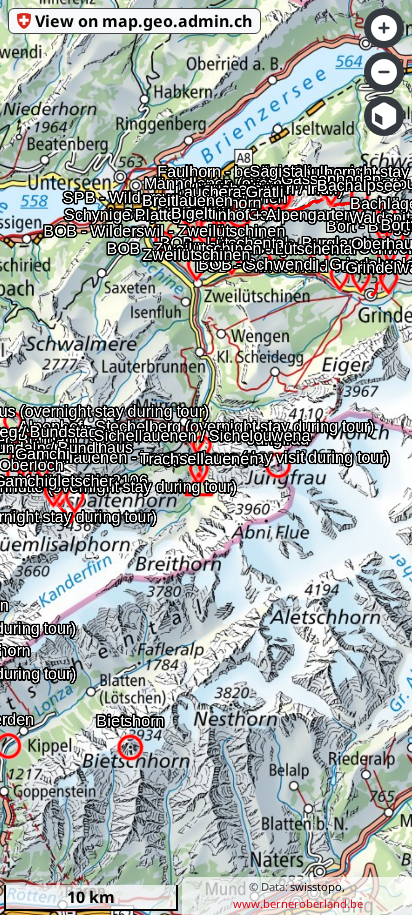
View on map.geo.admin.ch (143, 21)
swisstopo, (317, 886)
